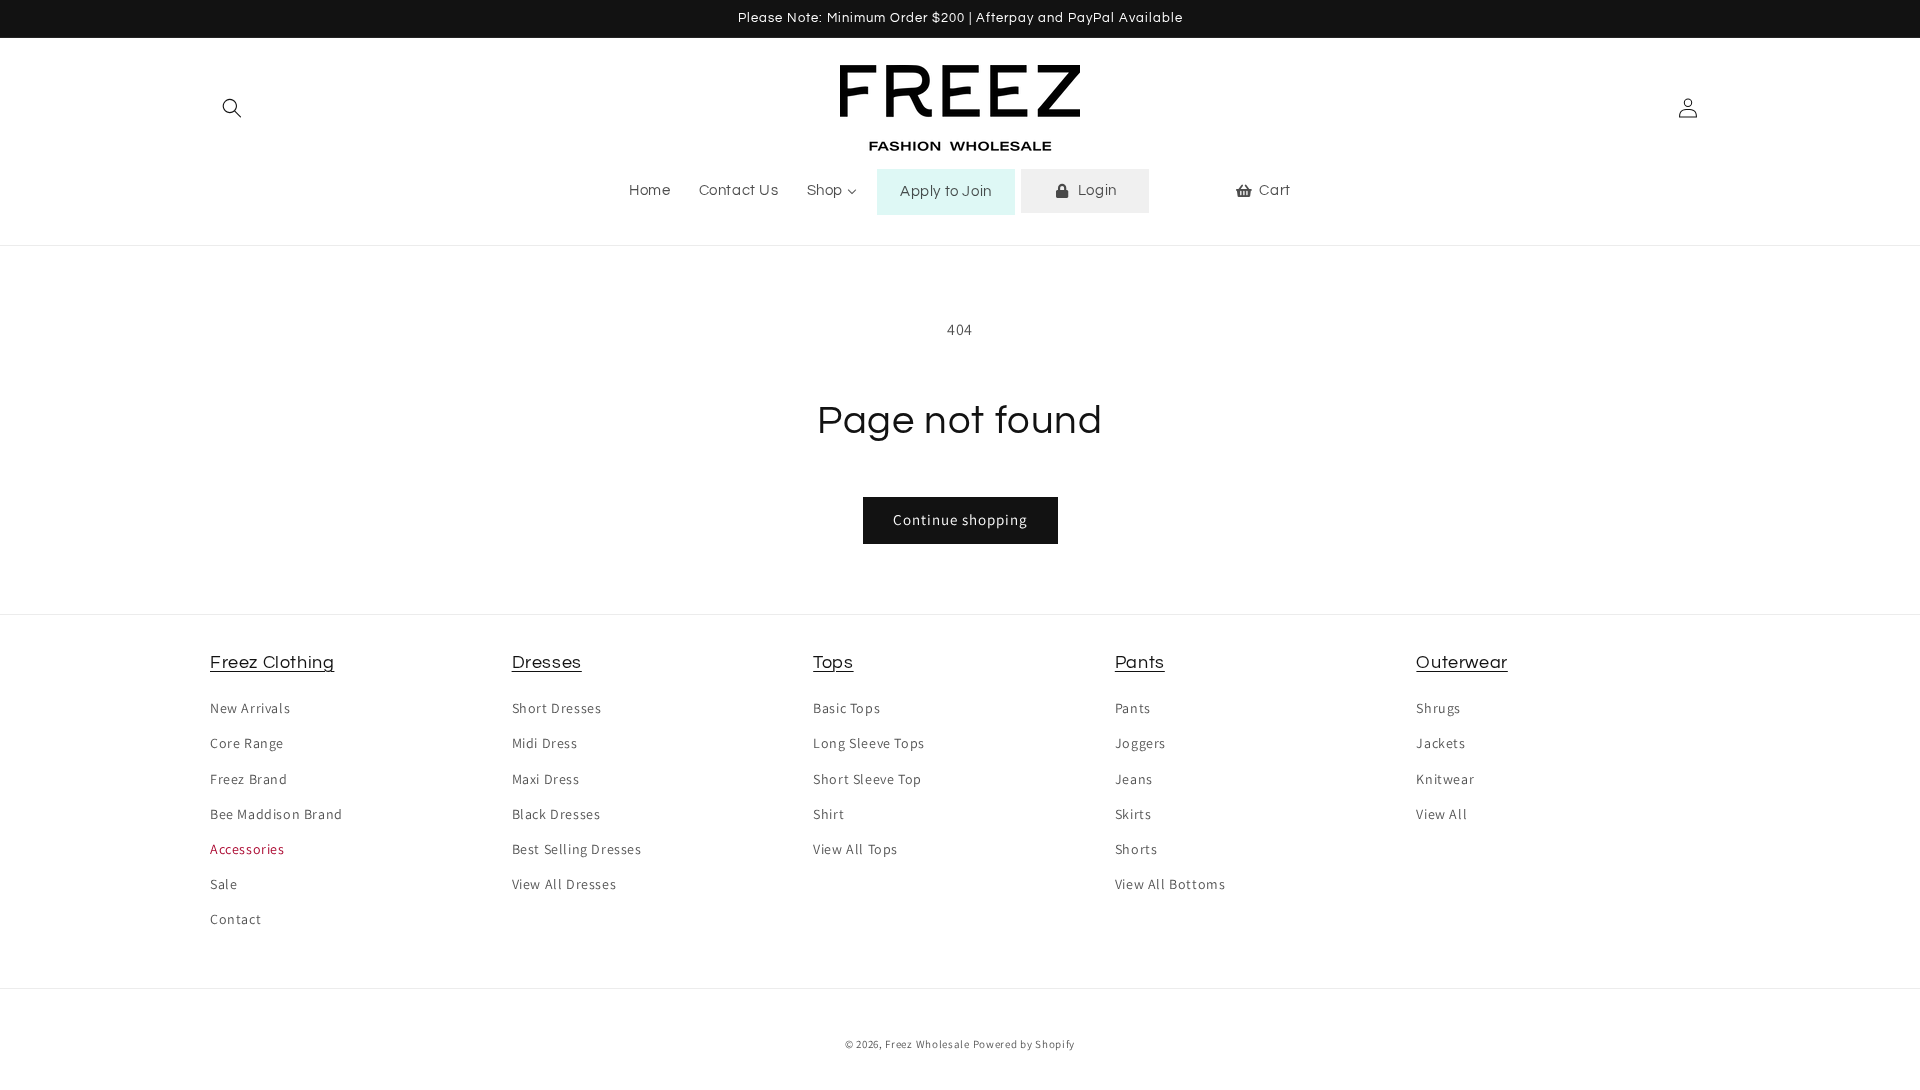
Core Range (247, 743)
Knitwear (1445, 779)
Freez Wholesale (927, 1044)
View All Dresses (564, 884)
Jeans (1134, 779)
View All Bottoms (1170, 884)
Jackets (1440, 743)
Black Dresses (556, 814)
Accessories (247, 849)
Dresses (547, 662)
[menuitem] (649, 191)
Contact (235, 919)
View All (1441, 814)
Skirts (1133, 814)
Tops (833, 662)
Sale (223, 884)
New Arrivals (250, 708)
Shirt (828, 814)
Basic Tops (846, 708)
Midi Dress (545, 743)
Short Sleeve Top (867, 779)
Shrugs (1438, 708)
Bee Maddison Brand (276, 814)
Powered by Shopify (1024, 1044)
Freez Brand (249, 779)
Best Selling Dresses (577, 849)
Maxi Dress (546, 779)
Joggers (1140, 743)
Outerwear (1461, 662)
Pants (1140, 662)
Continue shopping (960, 519)
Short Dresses (557, 708)
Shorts (1136, 849)
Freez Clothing (272, 662)
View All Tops (855, 849)
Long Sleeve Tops (869, 743)
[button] (232, 108)
